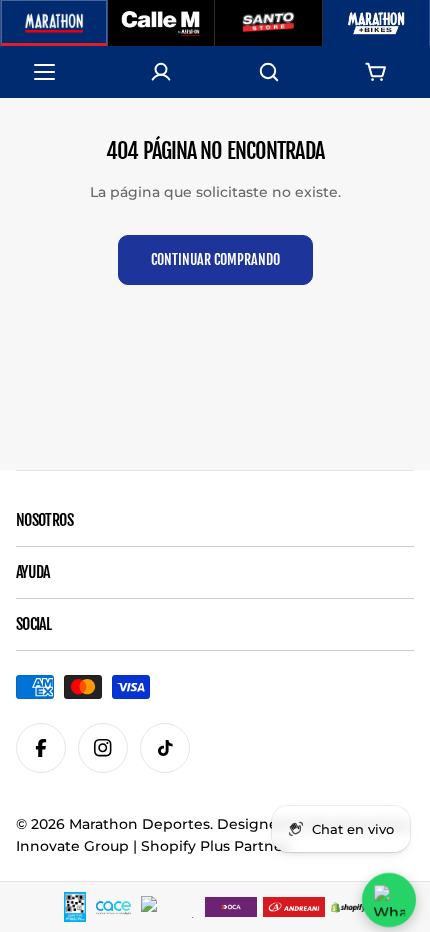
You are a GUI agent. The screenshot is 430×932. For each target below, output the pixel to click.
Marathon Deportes (139, 824)
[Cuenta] (161, 72)
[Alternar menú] (54, 72)
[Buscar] (269, 72)
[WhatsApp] (389, 900)
